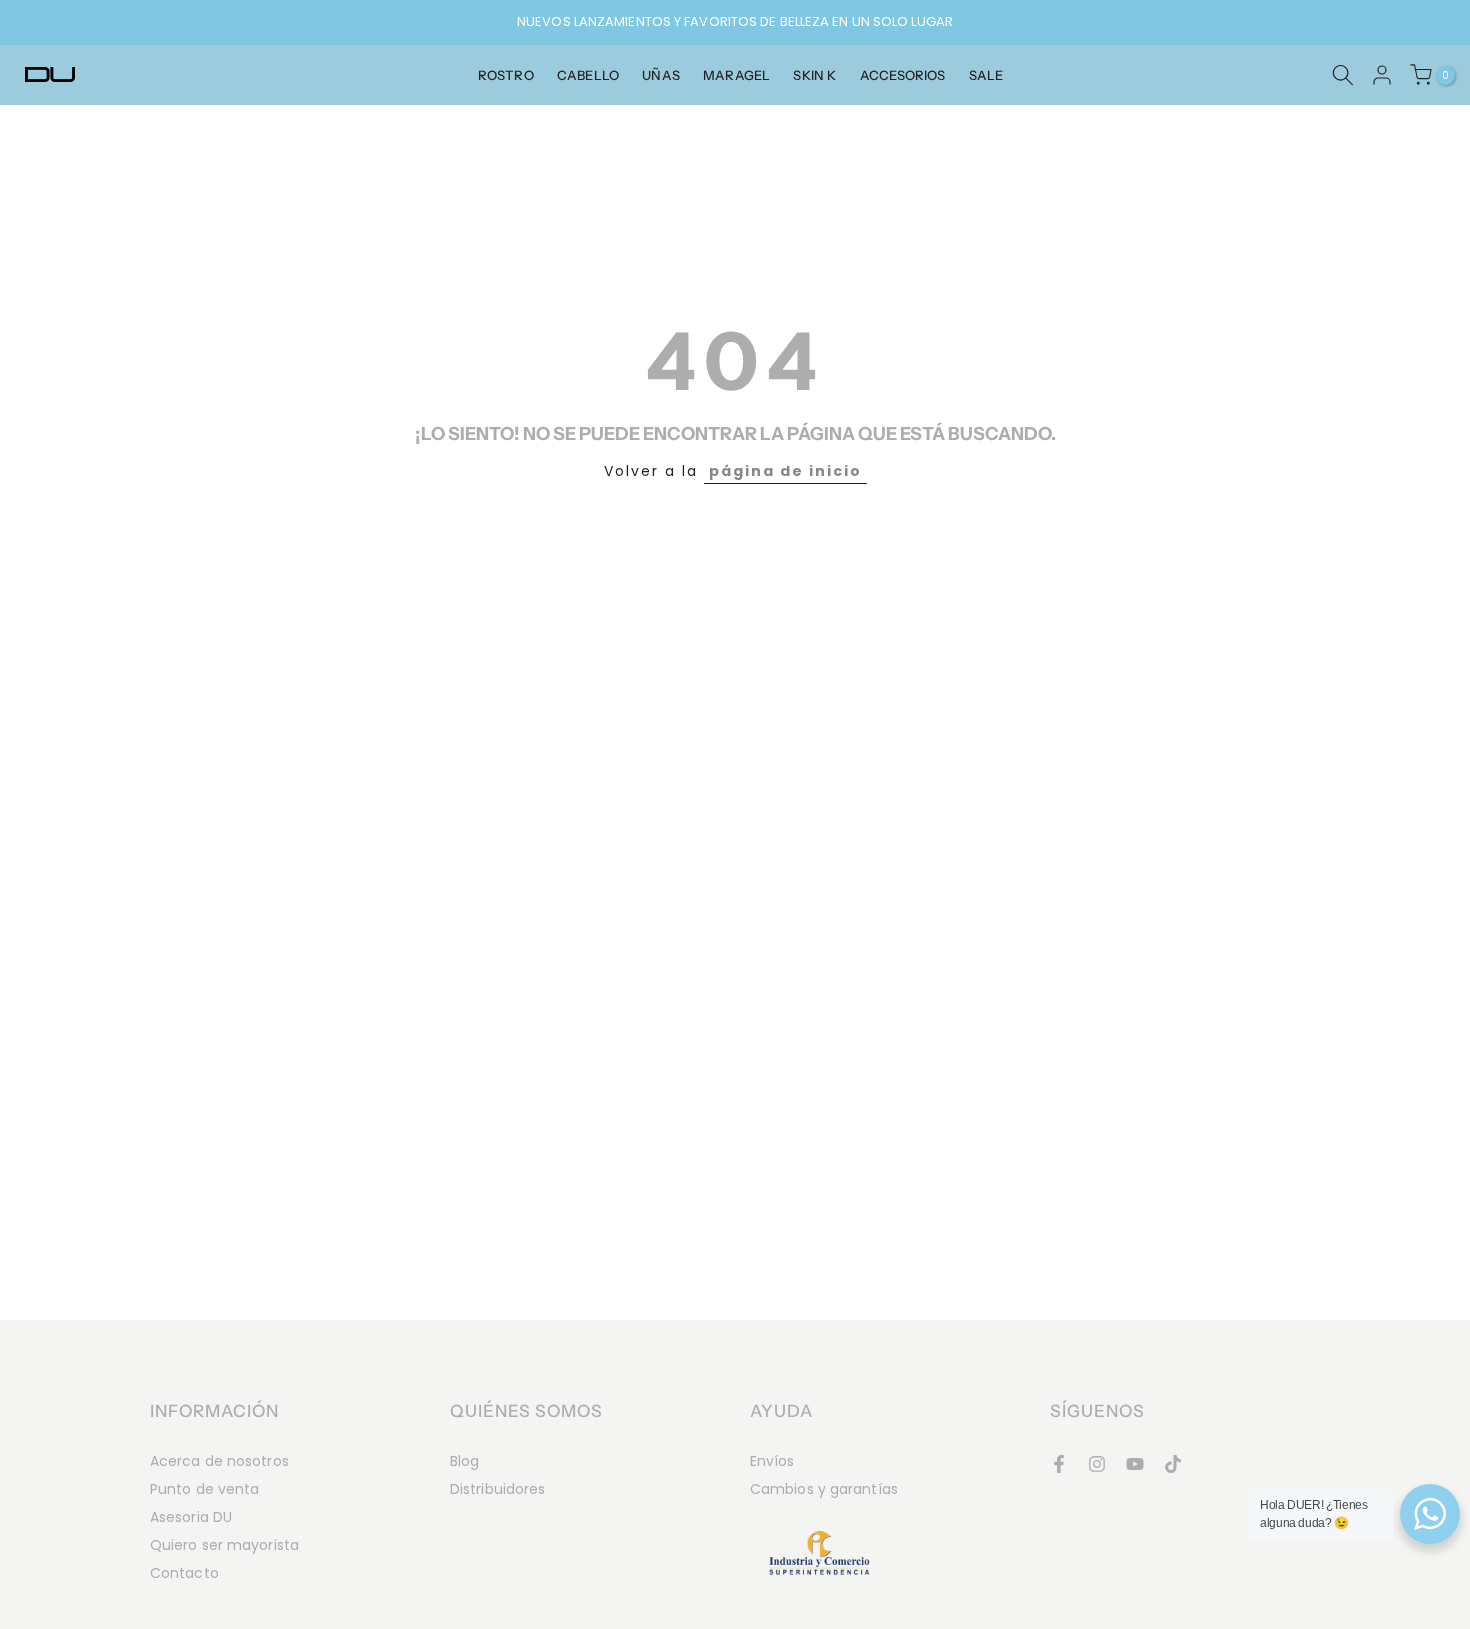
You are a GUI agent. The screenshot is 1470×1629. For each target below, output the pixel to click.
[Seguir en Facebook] (1059, 1464)
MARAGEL (736, 75)
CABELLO (588, 75)
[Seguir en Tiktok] (1173, 1464)
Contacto (184, 1573)
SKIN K (814, 75)
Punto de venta (204, 1489)
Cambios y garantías (824, 1489)
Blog (464, 1461)
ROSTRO (506, 75)
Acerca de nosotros (219, 1461)
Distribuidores (497, 1489)
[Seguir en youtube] (1135, 1464)
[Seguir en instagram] (1097, 1464)
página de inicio (785, 471)
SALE (986, 75)
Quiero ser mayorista (224, 1545)
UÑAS (660, 75)
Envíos (772, 1461)
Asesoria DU (191, 1517)
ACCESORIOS (903, 75)
